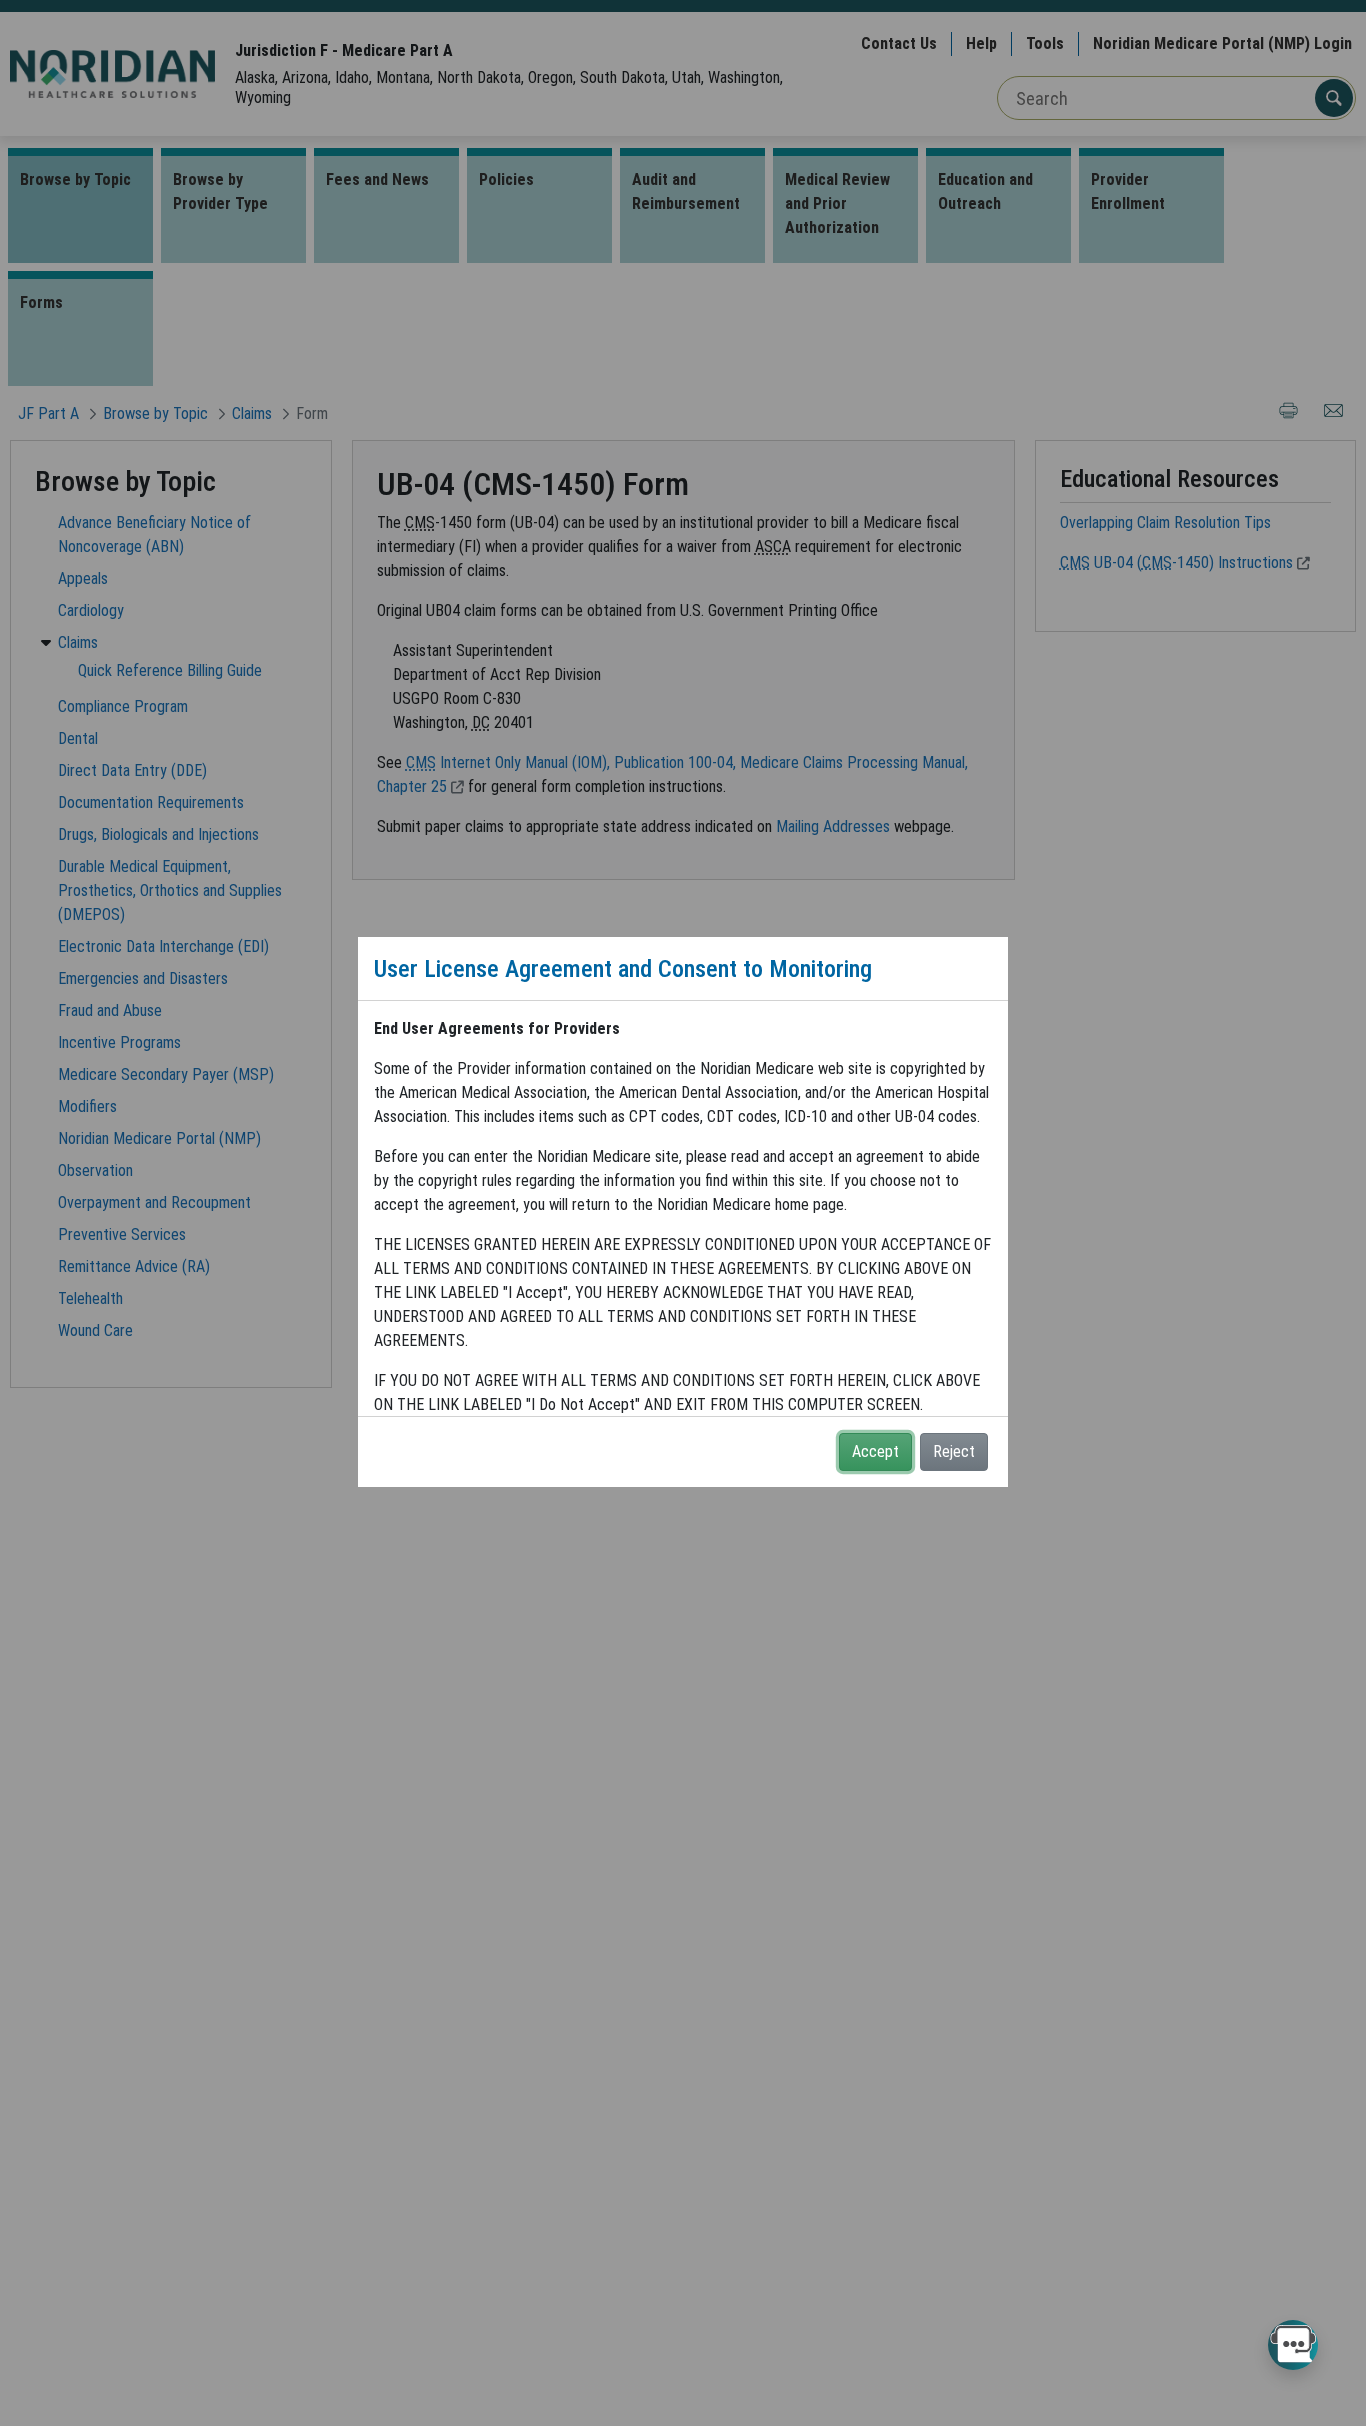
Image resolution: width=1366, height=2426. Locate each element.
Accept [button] (875, 1451)
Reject (954, 1451)
